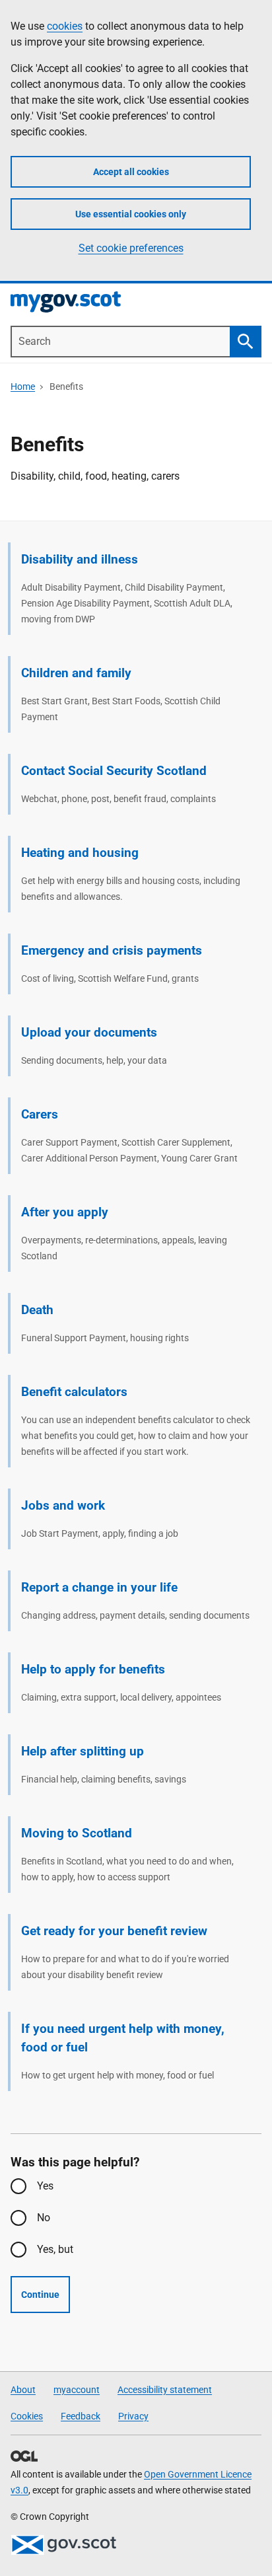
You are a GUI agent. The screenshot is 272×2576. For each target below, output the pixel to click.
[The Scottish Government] (63, 2545)
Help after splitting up (83, 1751)
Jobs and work (63, 1505)
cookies (65, 26)
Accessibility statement (165, 2390)
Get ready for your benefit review (114, 1931)
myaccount (77, 2390)
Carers (40, 1114)
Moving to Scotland (77, 1833)
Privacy (133, 2416)
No (44, 2218)
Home (23, 386)
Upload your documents (89, 1032)
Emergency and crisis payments (112, 950)
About (23, 2390)
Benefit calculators (74, 1392)
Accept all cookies (131, 172)
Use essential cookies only (131, 214)
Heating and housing (80, 853)
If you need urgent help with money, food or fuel (123, 2038)
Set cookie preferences (131, 248)
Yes (45, 2186)
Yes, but (55, 2249)
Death (37, 1310)
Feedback (81, 2416)
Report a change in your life (99, 1587)
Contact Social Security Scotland (114, 771)
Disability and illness (80, 559)
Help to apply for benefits (93, 1669)
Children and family (76, 673)
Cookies (27, 2416)
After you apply (65, 1212)
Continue (40, 2295)
